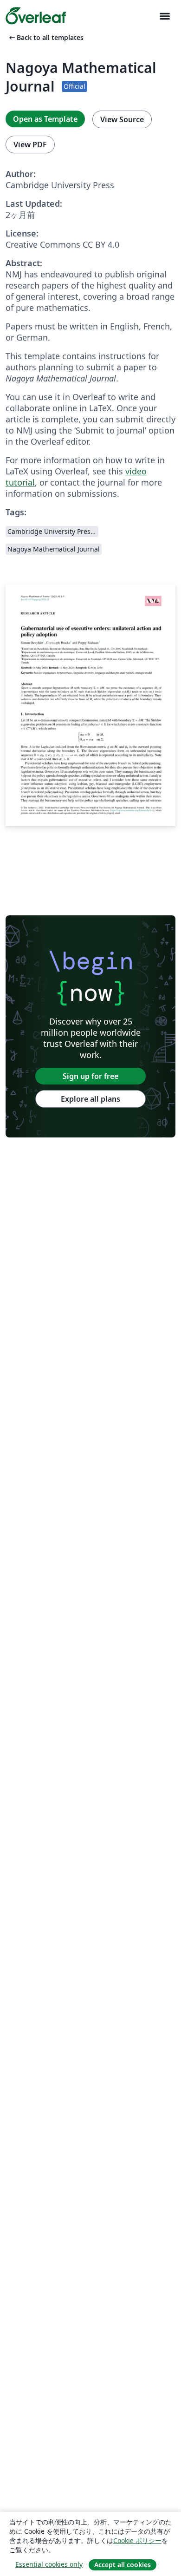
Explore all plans (90, 1099)
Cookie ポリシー (137, 2540)
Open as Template (45, 119)
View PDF (30, 145)
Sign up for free (90, 1076)
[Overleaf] (36, 16)
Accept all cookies (123, 2565)
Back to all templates (45, 37)
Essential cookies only (49, 2564)
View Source (122, 119)
